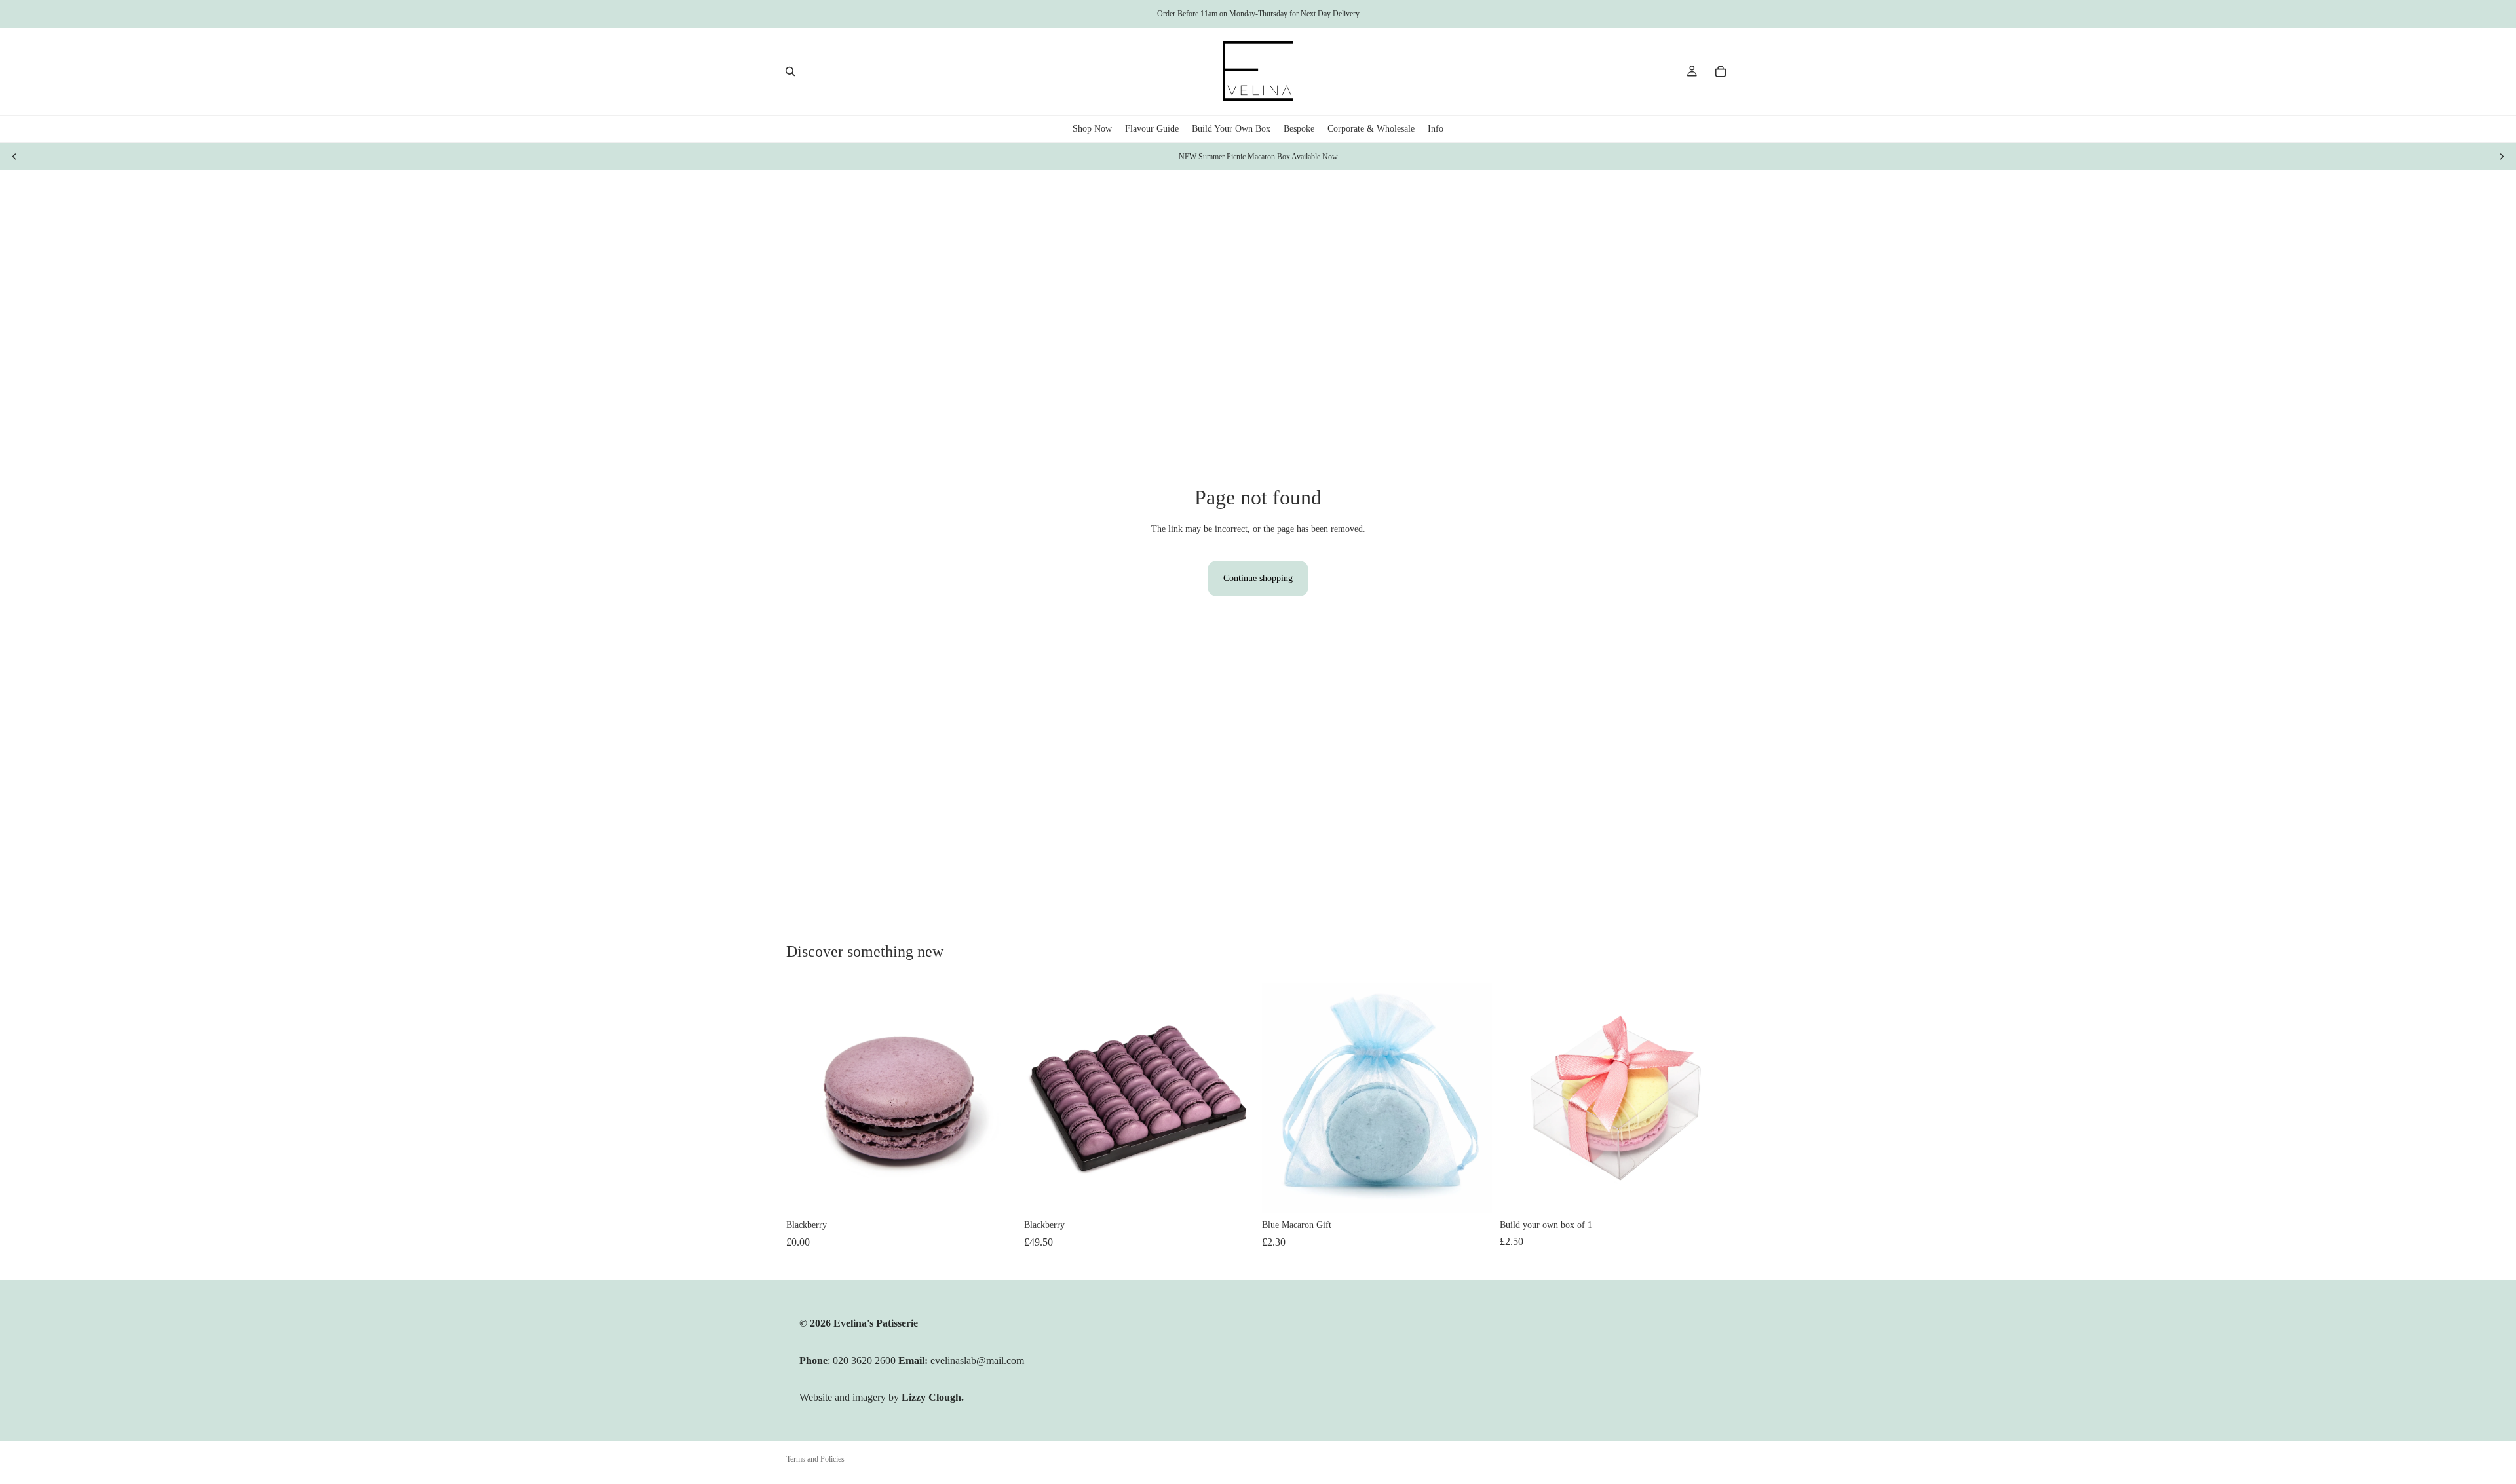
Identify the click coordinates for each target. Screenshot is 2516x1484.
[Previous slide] (14, 157)
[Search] (790, 71)
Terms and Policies (815, 1459)
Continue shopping (1258, 578)
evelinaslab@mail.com (977, 1360)
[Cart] (1721, 71)
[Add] (996, 1192)
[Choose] (1472, 1193)
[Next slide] (2502, 157)
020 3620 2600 (866, 1360)
